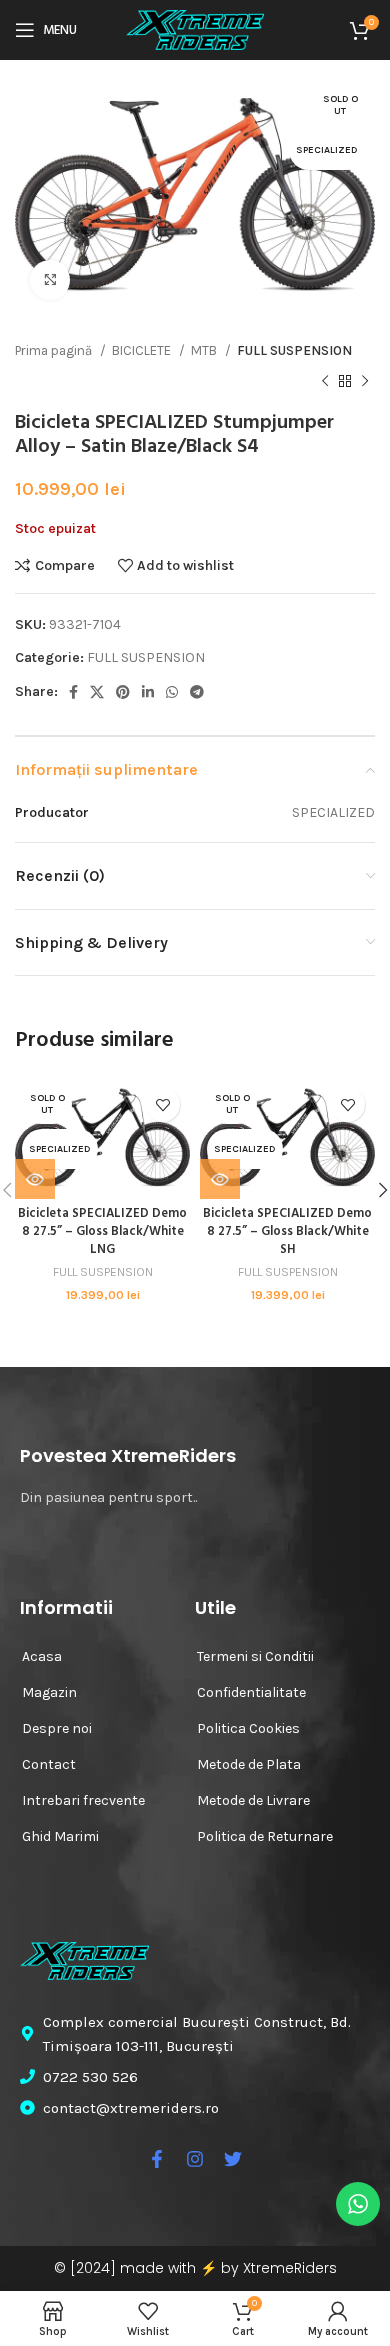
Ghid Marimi (60, 1836)
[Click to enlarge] (50, 280)
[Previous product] (325, 381)
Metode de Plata (249, 1764)
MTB (205, 350)
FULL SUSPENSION (294, 350)
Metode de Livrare (253, 1800)
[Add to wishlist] (162, 1104)
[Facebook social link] (73, 692)
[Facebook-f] (157, 2159)
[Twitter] (233, 2159)
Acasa (42, 1656)
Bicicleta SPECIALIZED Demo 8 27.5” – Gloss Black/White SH (287, 1231)
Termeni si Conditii (255, 1656)
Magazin (49, 1692)
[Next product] (365, 381)
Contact (49, 1764)
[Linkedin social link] (148, 692)
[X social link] (97, 692)
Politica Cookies (248, 1728)
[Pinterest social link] (123, 692)
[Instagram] (195, 2159)
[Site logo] (195, 28)
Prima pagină (55, 350)
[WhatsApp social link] (172, 692)
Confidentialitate (251, 1692)
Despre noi (57, 1728)
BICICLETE (143, 350)
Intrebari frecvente (83, 1800)
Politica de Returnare (265, 1836)
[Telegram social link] (197, 692)
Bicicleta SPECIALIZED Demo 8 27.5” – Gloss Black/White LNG (102, 1231)
